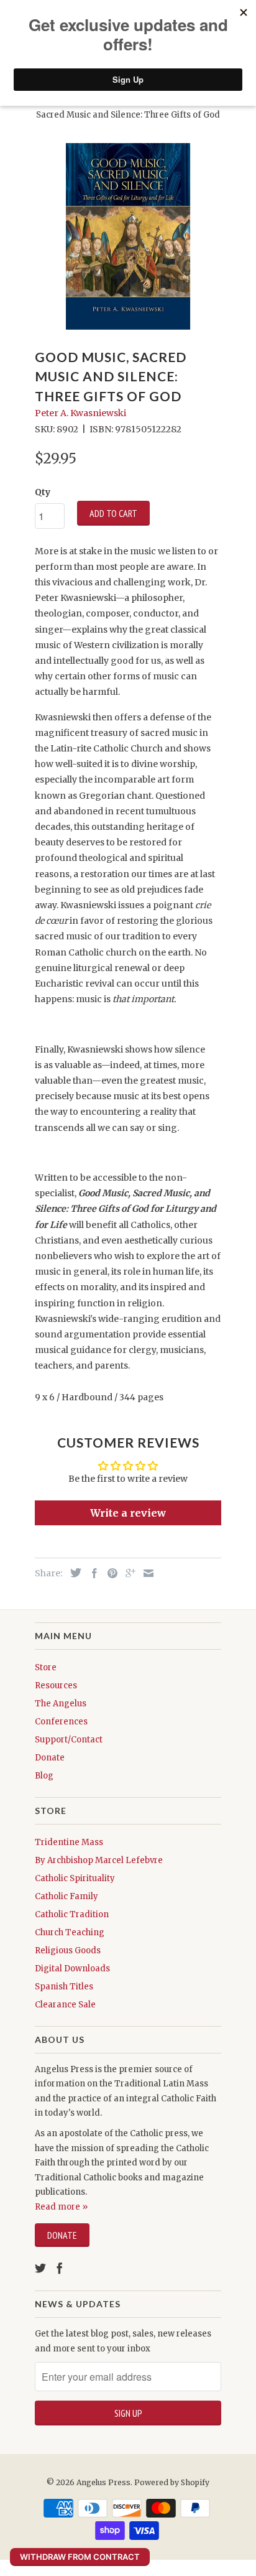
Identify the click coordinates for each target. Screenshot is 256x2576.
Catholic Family (66, 1896)
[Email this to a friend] (145, 1573)
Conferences (61, 1722)
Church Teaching (70, 1932)
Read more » (61, 2207)
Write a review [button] (128, 1513)
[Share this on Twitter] (73, 1573)
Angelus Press (103, 2482)
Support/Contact (69, 1740)
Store (46, 1667)
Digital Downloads (72, 1969)
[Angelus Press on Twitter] (40, 2268)
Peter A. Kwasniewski (80, 413)
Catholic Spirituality (75, 1878)
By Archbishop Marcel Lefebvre (99, 1860)
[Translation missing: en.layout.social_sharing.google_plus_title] (127, 1573)
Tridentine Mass (69, 1842)
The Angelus (61, 1704)
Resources (56, 1686)
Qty (43, 492)
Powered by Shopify (172, 2482)
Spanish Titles (64, 1987)
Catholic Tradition (72, 1914)
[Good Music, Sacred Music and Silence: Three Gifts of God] (128, 236)
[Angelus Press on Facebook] (60, 2268)
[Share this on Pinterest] (109, 1573)
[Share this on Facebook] (91, 1573)
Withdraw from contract (80, 2557)
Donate (50, 1758)
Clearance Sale (65, 2005)
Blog (44, 1776)
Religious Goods (68, 1951)
